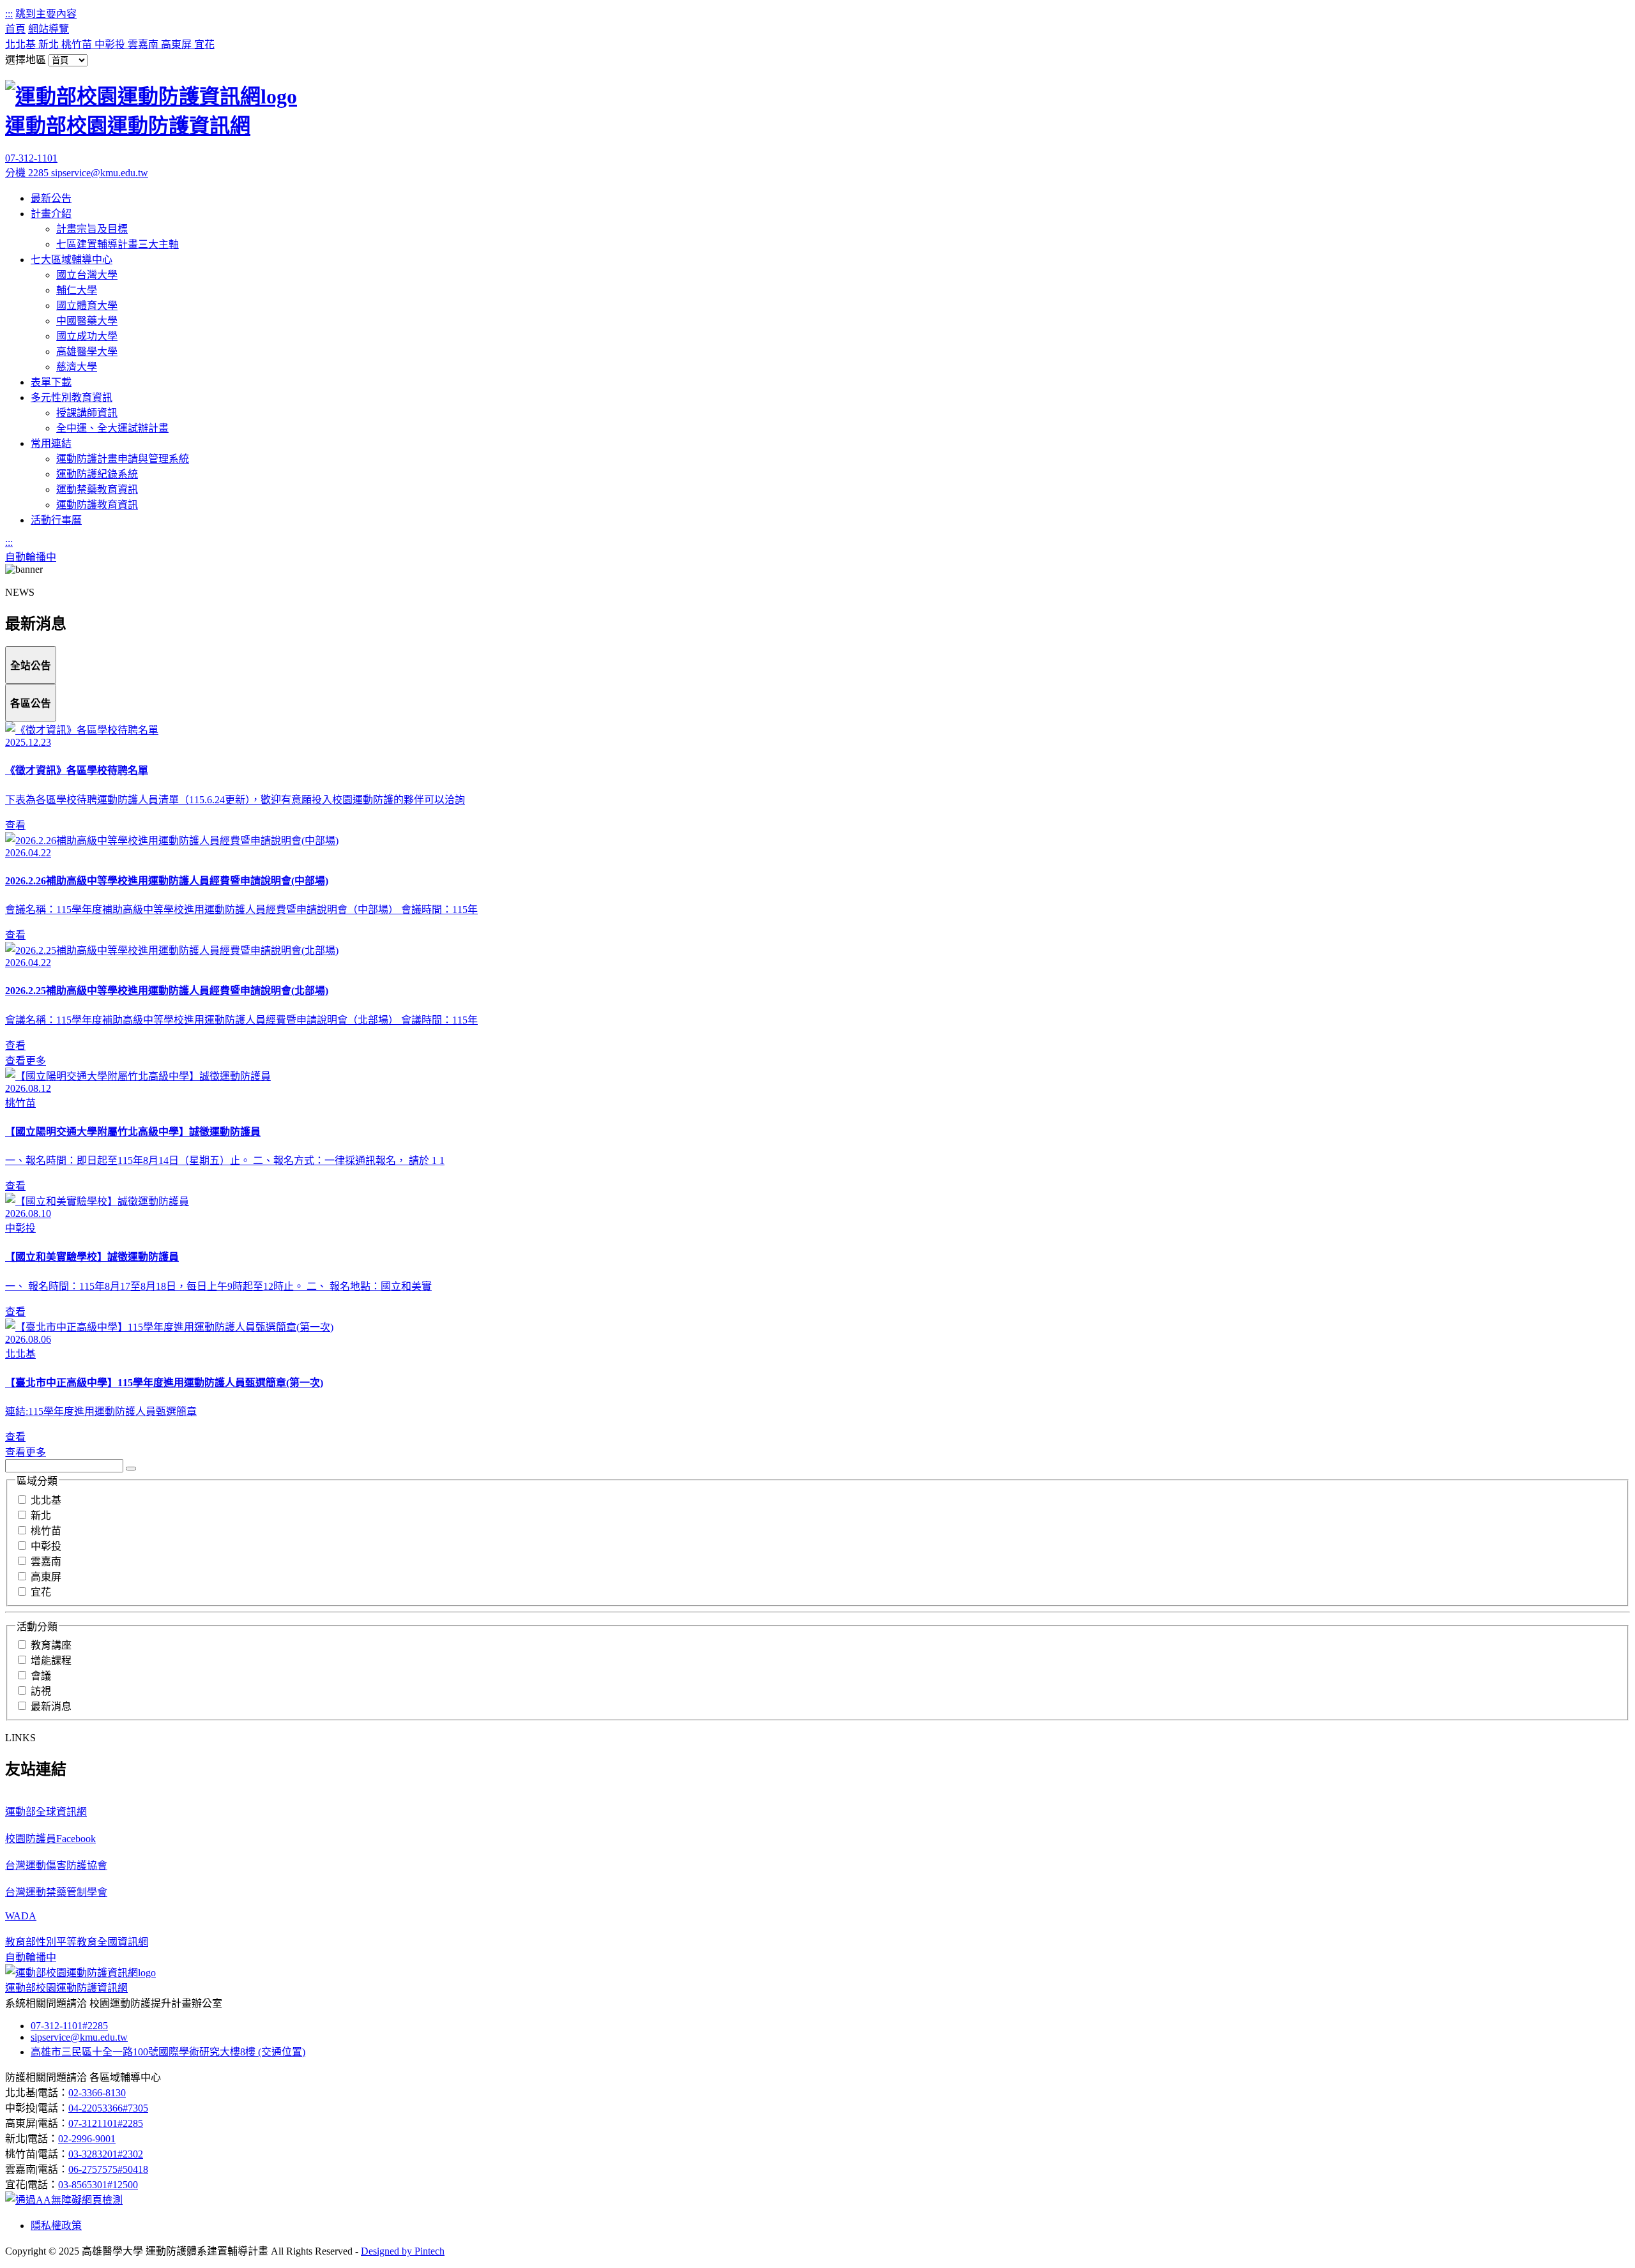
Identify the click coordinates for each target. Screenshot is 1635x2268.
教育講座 (51, 1645)
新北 (50, 44)
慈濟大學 (77, 367)
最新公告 (51, 198)
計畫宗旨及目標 (92, 229)
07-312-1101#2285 (69, 2026)
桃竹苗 (78, 44)
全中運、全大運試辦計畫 (112, 428)
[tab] (31, 665)
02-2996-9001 (87, 2139)
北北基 (22, 44)
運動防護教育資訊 (97, 505)
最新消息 (51, 1706)
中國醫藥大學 (87, 321)
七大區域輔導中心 (72, 260)
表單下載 (51, 382)
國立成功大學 (87, 336)
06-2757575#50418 (108, 2169)
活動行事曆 (56, 520)
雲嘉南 (144, 44)
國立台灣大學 (87, 275)
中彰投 (111, 44)
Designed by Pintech (403, 2251)
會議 (41, 1676)
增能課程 (51, 1660)
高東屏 (178, 44)
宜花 (204, 44)
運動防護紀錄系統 (97, 474)
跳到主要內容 (46, 14)
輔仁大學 (77, 290)
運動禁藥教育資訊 (97, 489)
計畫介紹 (51, 214)
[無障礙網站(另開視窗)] (64, 2200)
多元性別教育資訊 (72, 397)
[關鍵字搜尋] (131, 1469)
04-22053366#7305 (108, 2108)
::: (9, 14)
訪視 (41, 1691)
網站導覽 (49, 29)
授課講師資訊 (87, 413)
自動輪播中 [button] (31, 557)
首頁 (15, 29)
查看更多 (26, 1061)
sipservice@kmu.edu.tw (100, 173)
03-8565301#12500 (98, 2185)
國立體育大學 (87, 306)
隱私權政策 (56, 2226)
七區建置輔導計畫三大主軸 (118, 244)
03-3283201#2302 (106, 2154)
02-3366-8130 (97, 2093)
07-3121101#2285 (106, 2123)
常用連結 (51, 443)
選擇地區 (26, 60)
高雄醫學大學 (87, 352)
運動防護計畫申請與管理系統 (123, 459)
